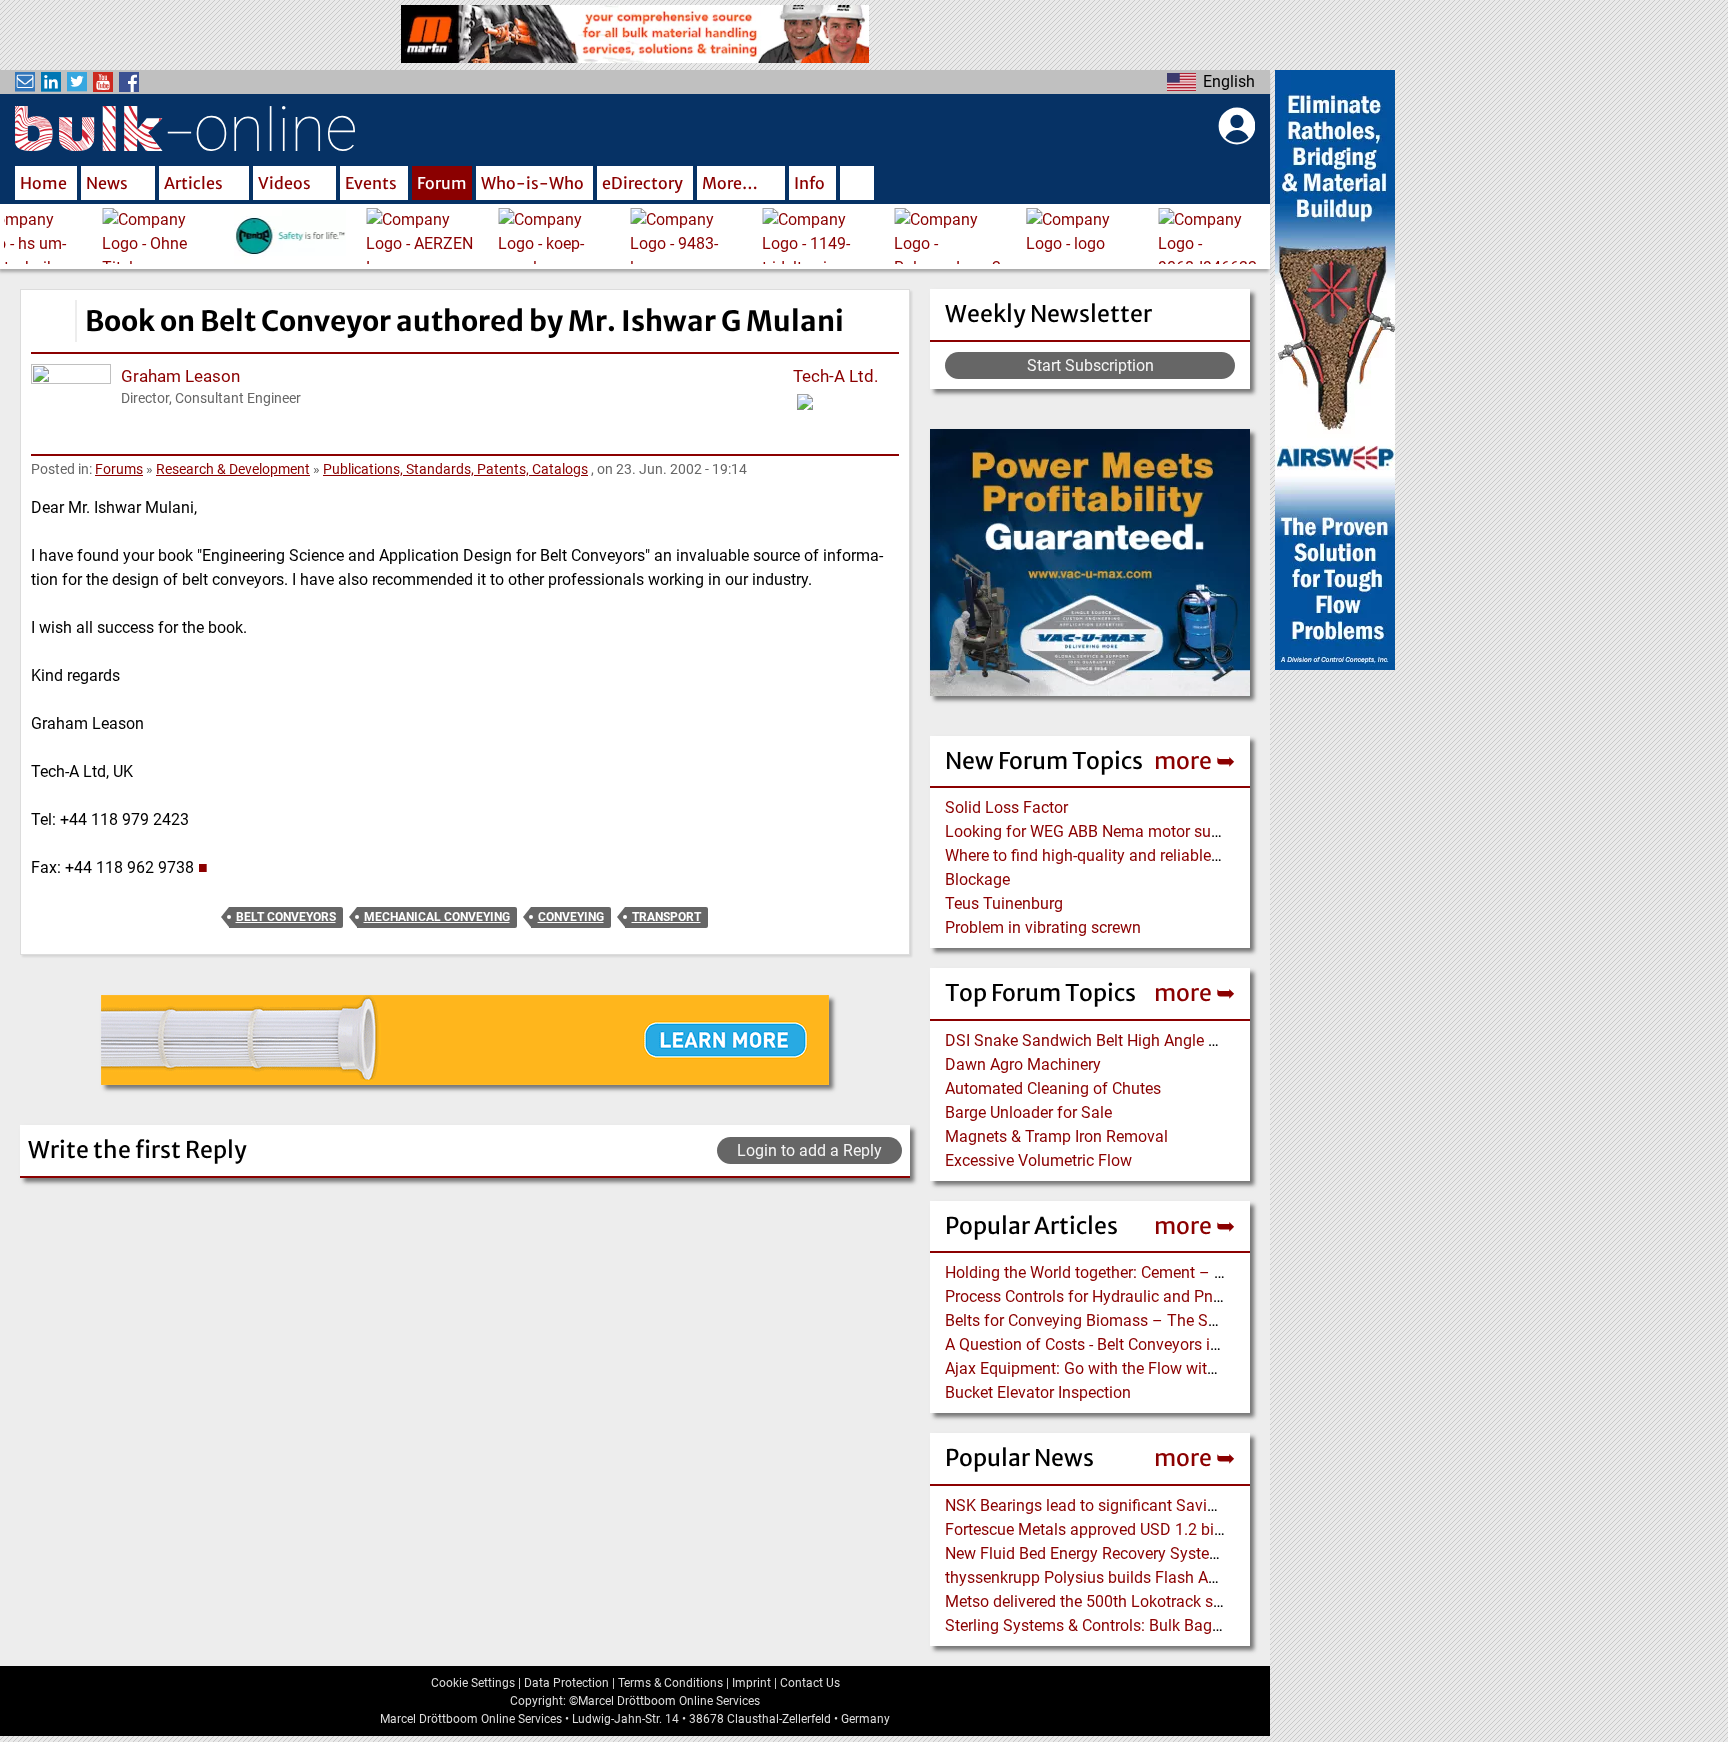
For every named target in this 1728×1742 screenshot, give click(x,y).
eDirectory (642, 183)
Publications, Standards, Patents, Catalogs (455, 469)
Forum (442, 183)
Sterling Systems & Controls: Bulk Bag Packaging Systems (1150, 1625)
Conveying (571, 917)
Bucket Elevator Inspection (1038, 1392)
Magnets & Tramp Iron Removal (1056, 1136)
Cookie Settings (473, 1683)
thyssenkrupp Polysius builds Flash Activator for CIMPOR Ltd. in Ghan (1191, 1577)
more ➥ (1194, 760)
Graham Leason (180, 376)
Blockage (977, 879)
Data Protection (566, 1683)
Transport (666, 917)
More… (730, 183)
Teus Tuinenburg (1004, 903)
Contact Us (810, 1683)
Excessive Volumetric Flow (1038, 1160)
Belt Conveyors (286, 917)
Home (43, 183)
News (107, 183)
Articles (193, 183)
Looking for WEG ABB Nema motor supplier (1097, 831)
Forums (119, 469)
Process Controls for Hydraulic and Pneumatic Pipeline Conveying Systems (1209, 1296)
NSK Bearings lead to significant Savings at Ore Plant (1132, 1505)
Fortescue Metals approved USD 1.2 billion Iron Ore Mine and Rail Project (1201, 1529)
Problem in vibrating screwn (1043, 927)
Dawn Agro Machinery (1023, 1064)
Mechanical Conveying (437, 917)
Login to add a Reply (809, 1150)
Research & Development (233, 469)
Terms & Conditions (670, 1683)
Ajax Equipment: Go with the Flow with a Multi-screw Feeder (1155, 1368)
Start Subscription (1090, 365)
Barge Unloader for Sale (1028, 1112)
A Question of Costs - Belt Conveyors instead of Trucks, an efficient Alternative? (1222, 1344)
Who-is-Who (532, 183)
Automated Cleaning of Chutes (1053, 1088)
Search (857, 185)
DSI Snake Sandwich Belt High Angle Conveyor (1109, 1040)
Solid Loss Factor (1006, 807)
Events (371, 183)
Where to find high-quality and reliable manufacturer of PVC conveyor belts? (1211, 855)
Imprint (751, 1683)
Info (809, 183)
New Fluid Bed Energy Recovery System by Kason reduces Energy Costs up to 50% (1233, 1553)
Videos (284, 183)
